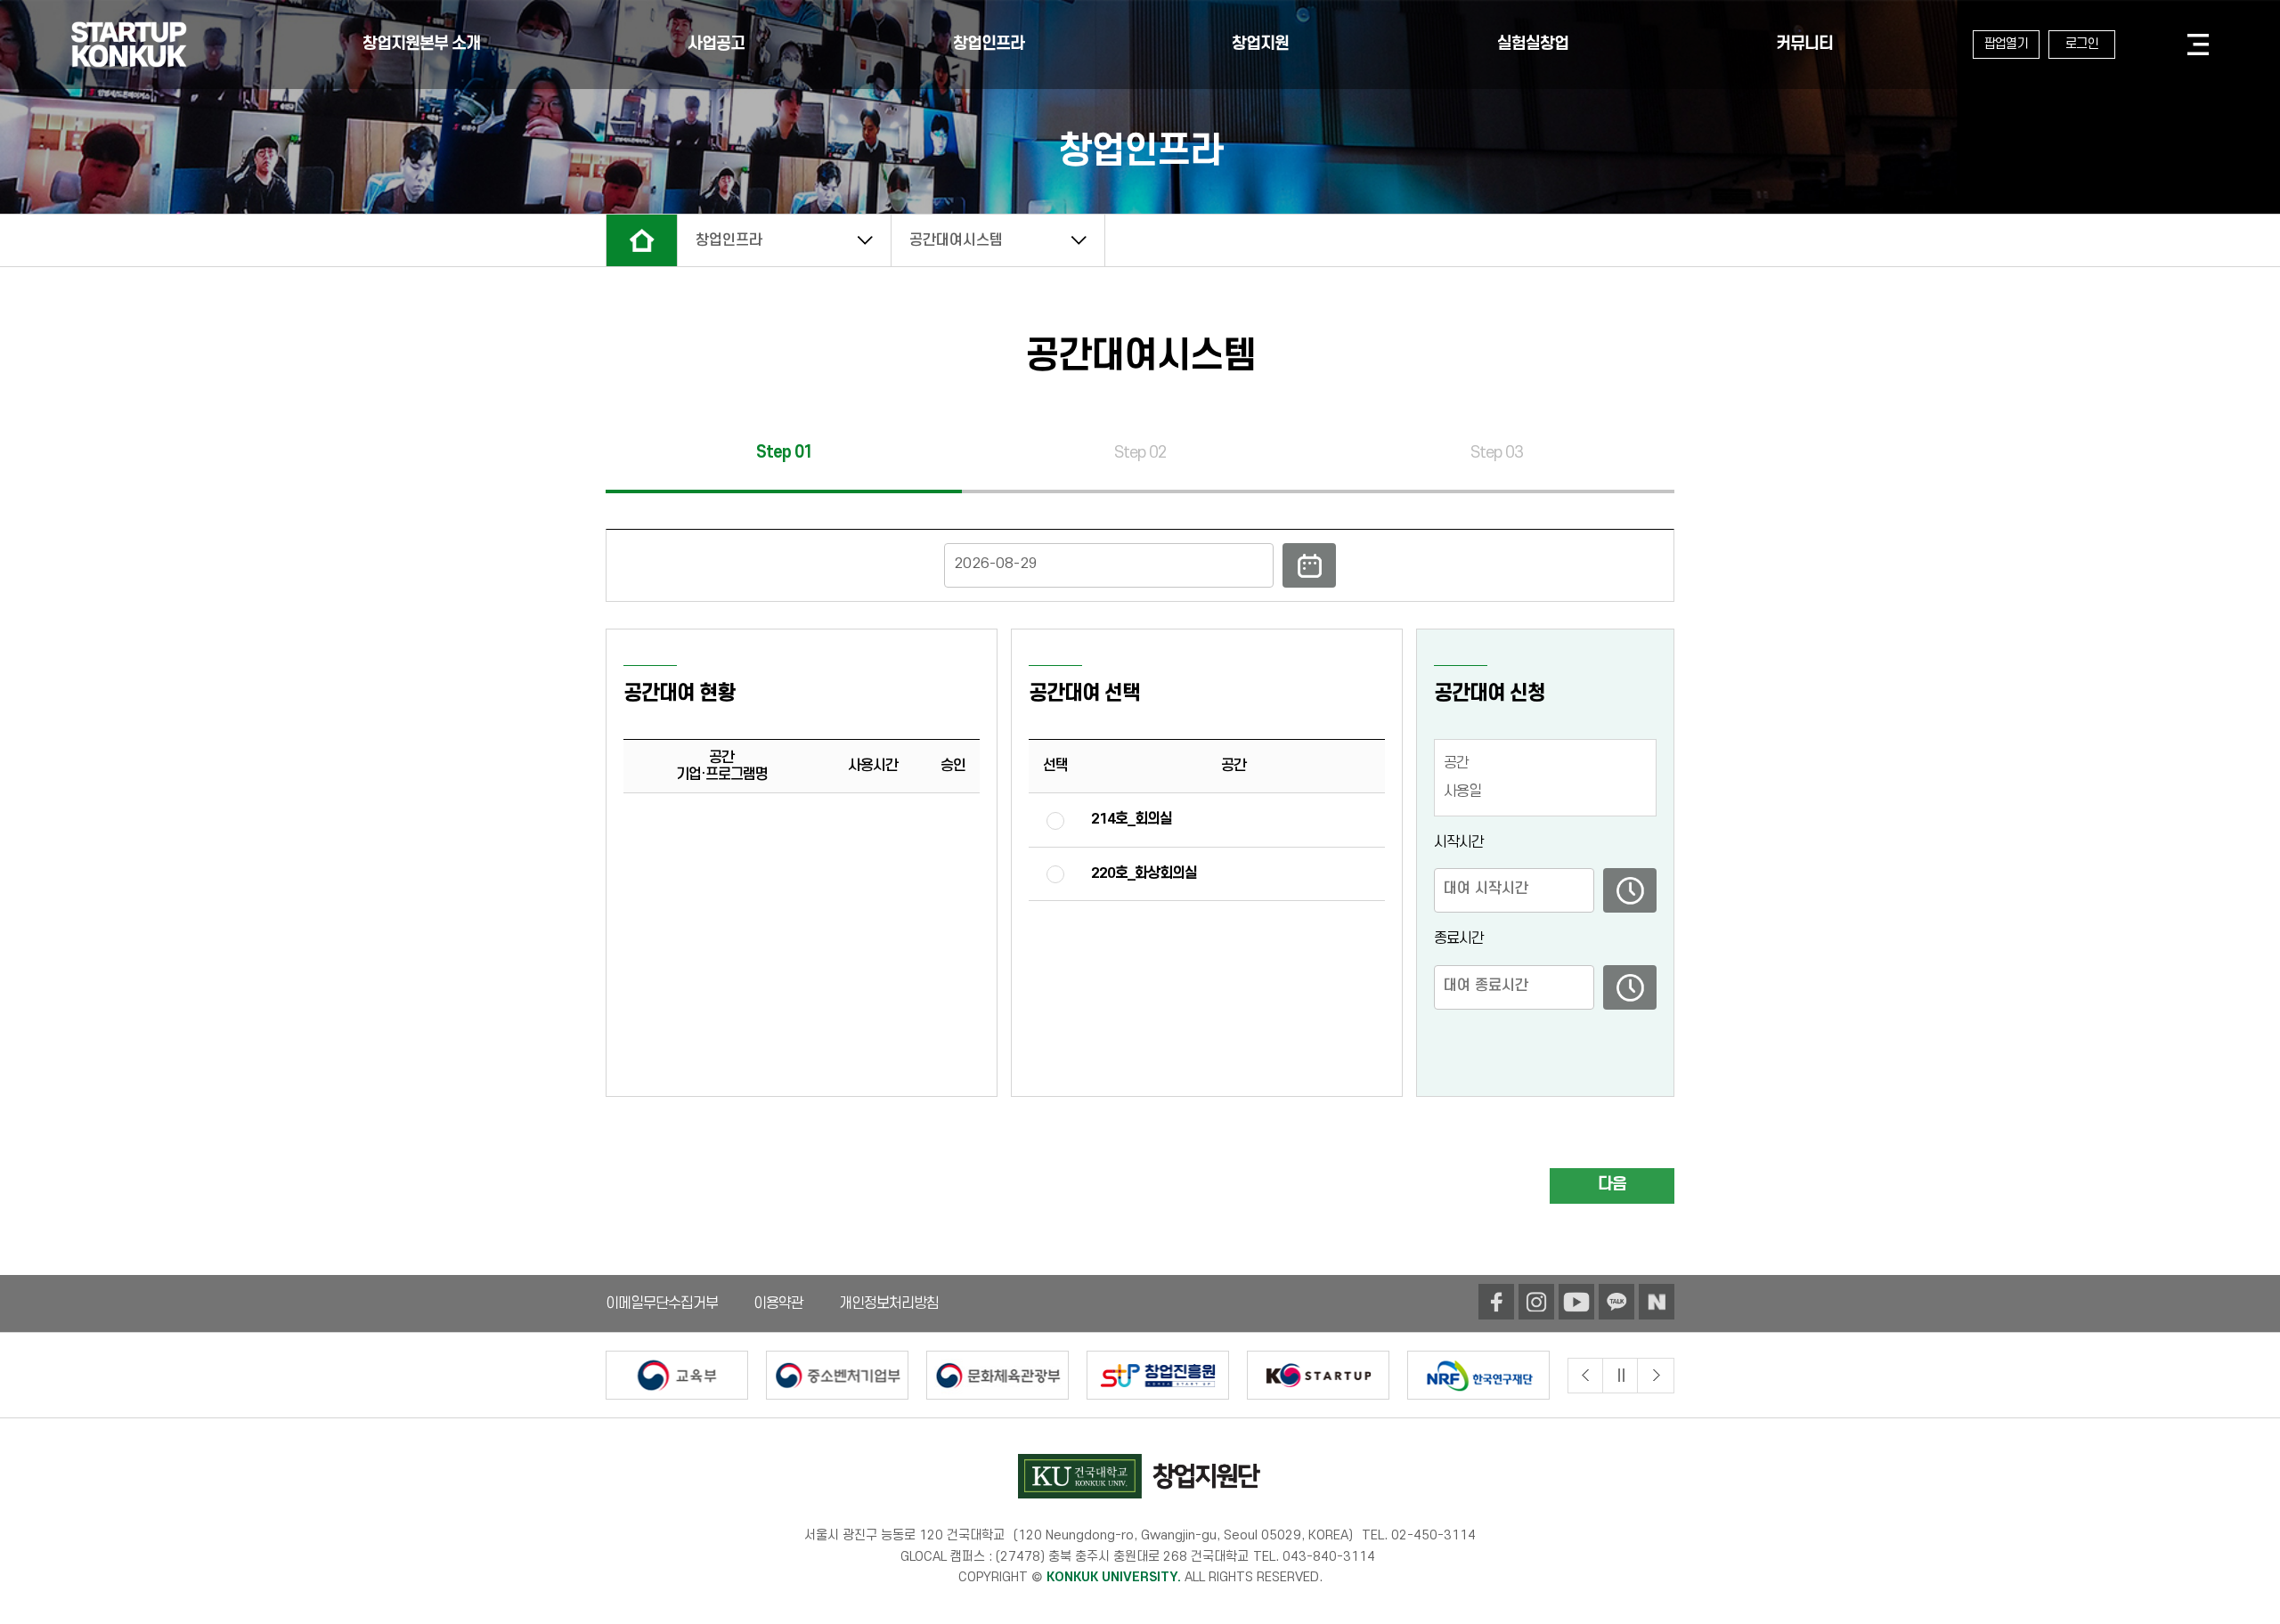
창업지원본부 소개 (421, 44)
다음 (1612, 1185)
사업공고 (716, 44)
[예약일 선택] (1140, 565)
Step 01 (784, 454)
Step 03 (1497, 454)
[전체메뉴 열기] (2197, 45)
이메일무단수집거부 (662, 1303)
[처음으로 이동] (129, 45)
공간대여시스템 (956, 240)
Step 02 (1140, 454)
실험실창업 (1533, 44)
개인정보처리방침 (889, 1303)
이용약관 (778, 1303)
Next (1656, 1376)
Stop (1621, 1376)
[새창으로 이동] (1496, 1302)
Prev (1586, 1376)
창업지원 (1260, 44)
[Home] (642, 240)
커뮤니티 (1804, 44)
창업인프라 (989, 44)
